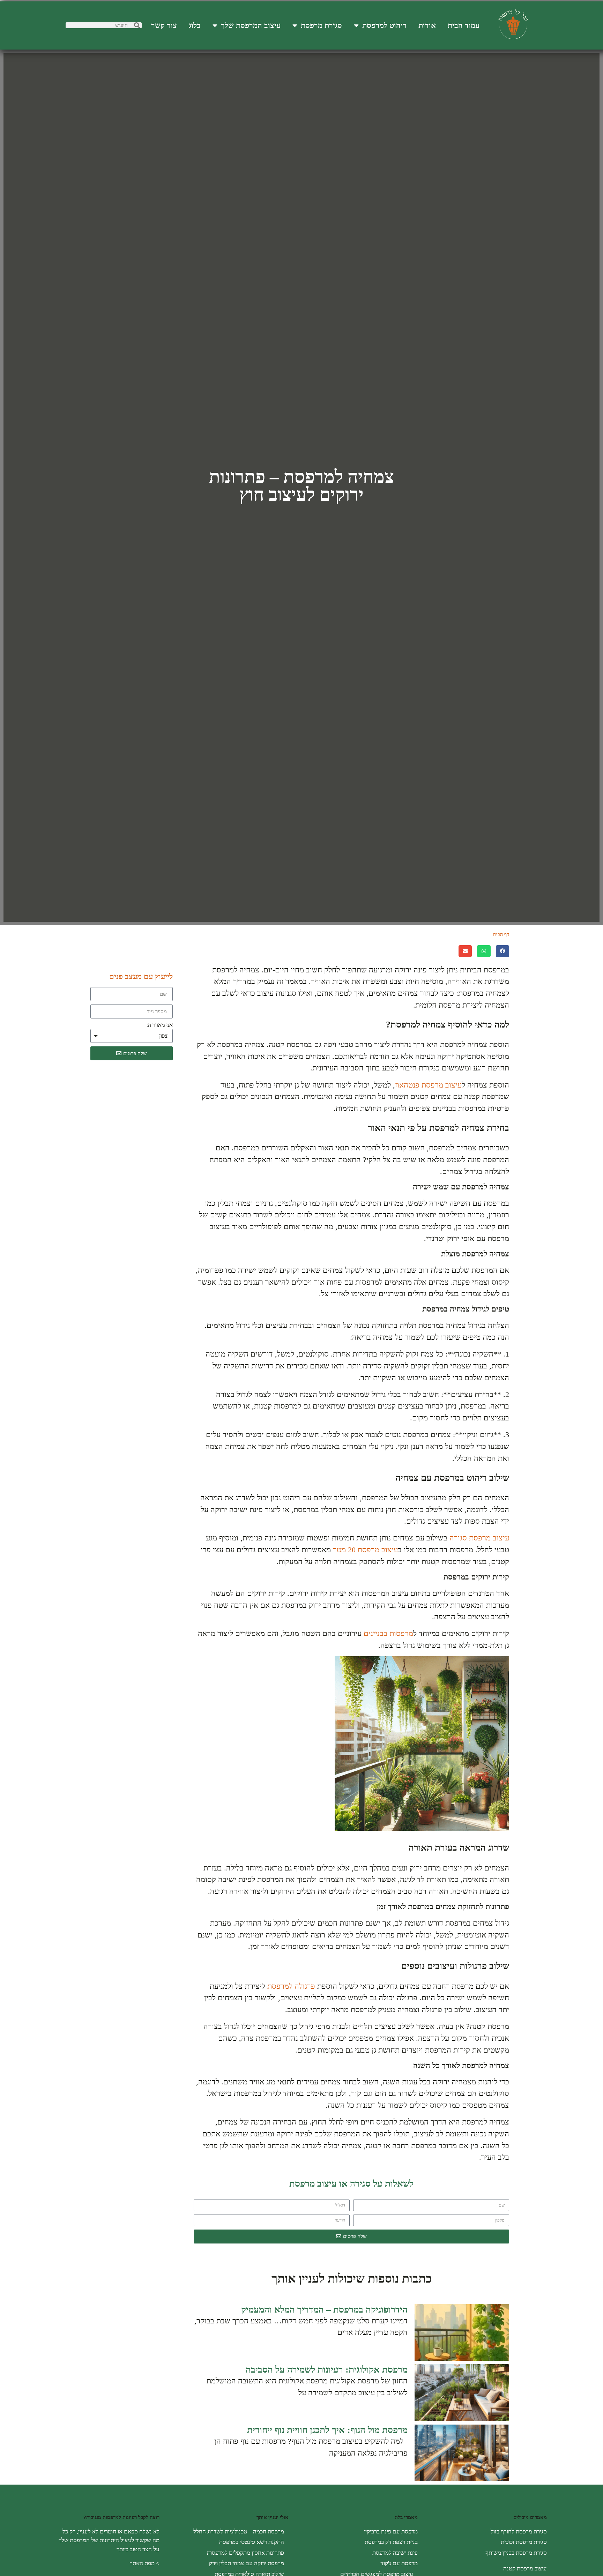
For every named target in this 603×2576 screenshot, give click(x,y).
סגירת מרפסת (321, 25)
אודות (427, 25)
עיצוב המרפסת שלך (251, 25)
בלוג (195, 25)
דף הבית (501, 935)
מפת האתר (142, 2563)
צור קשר (164, 25)
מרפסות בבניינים (388, 1633)
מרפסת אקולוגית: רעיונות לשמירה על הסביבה (327, 2370)
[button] (502, 951)
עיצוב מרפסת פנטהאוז (428, 1085)
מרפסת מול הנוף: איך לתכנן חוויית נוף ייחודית (327, 2430)
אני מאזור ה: (160, 1025)
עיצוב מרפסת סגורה (479, 1538)
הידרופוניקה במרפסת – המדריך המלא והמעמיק (324, 2310)
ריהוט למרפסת (384, 25)
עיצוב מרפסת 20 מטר (365, 1550)
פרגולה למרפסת (291, 1986)
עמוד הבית (464, 25)
